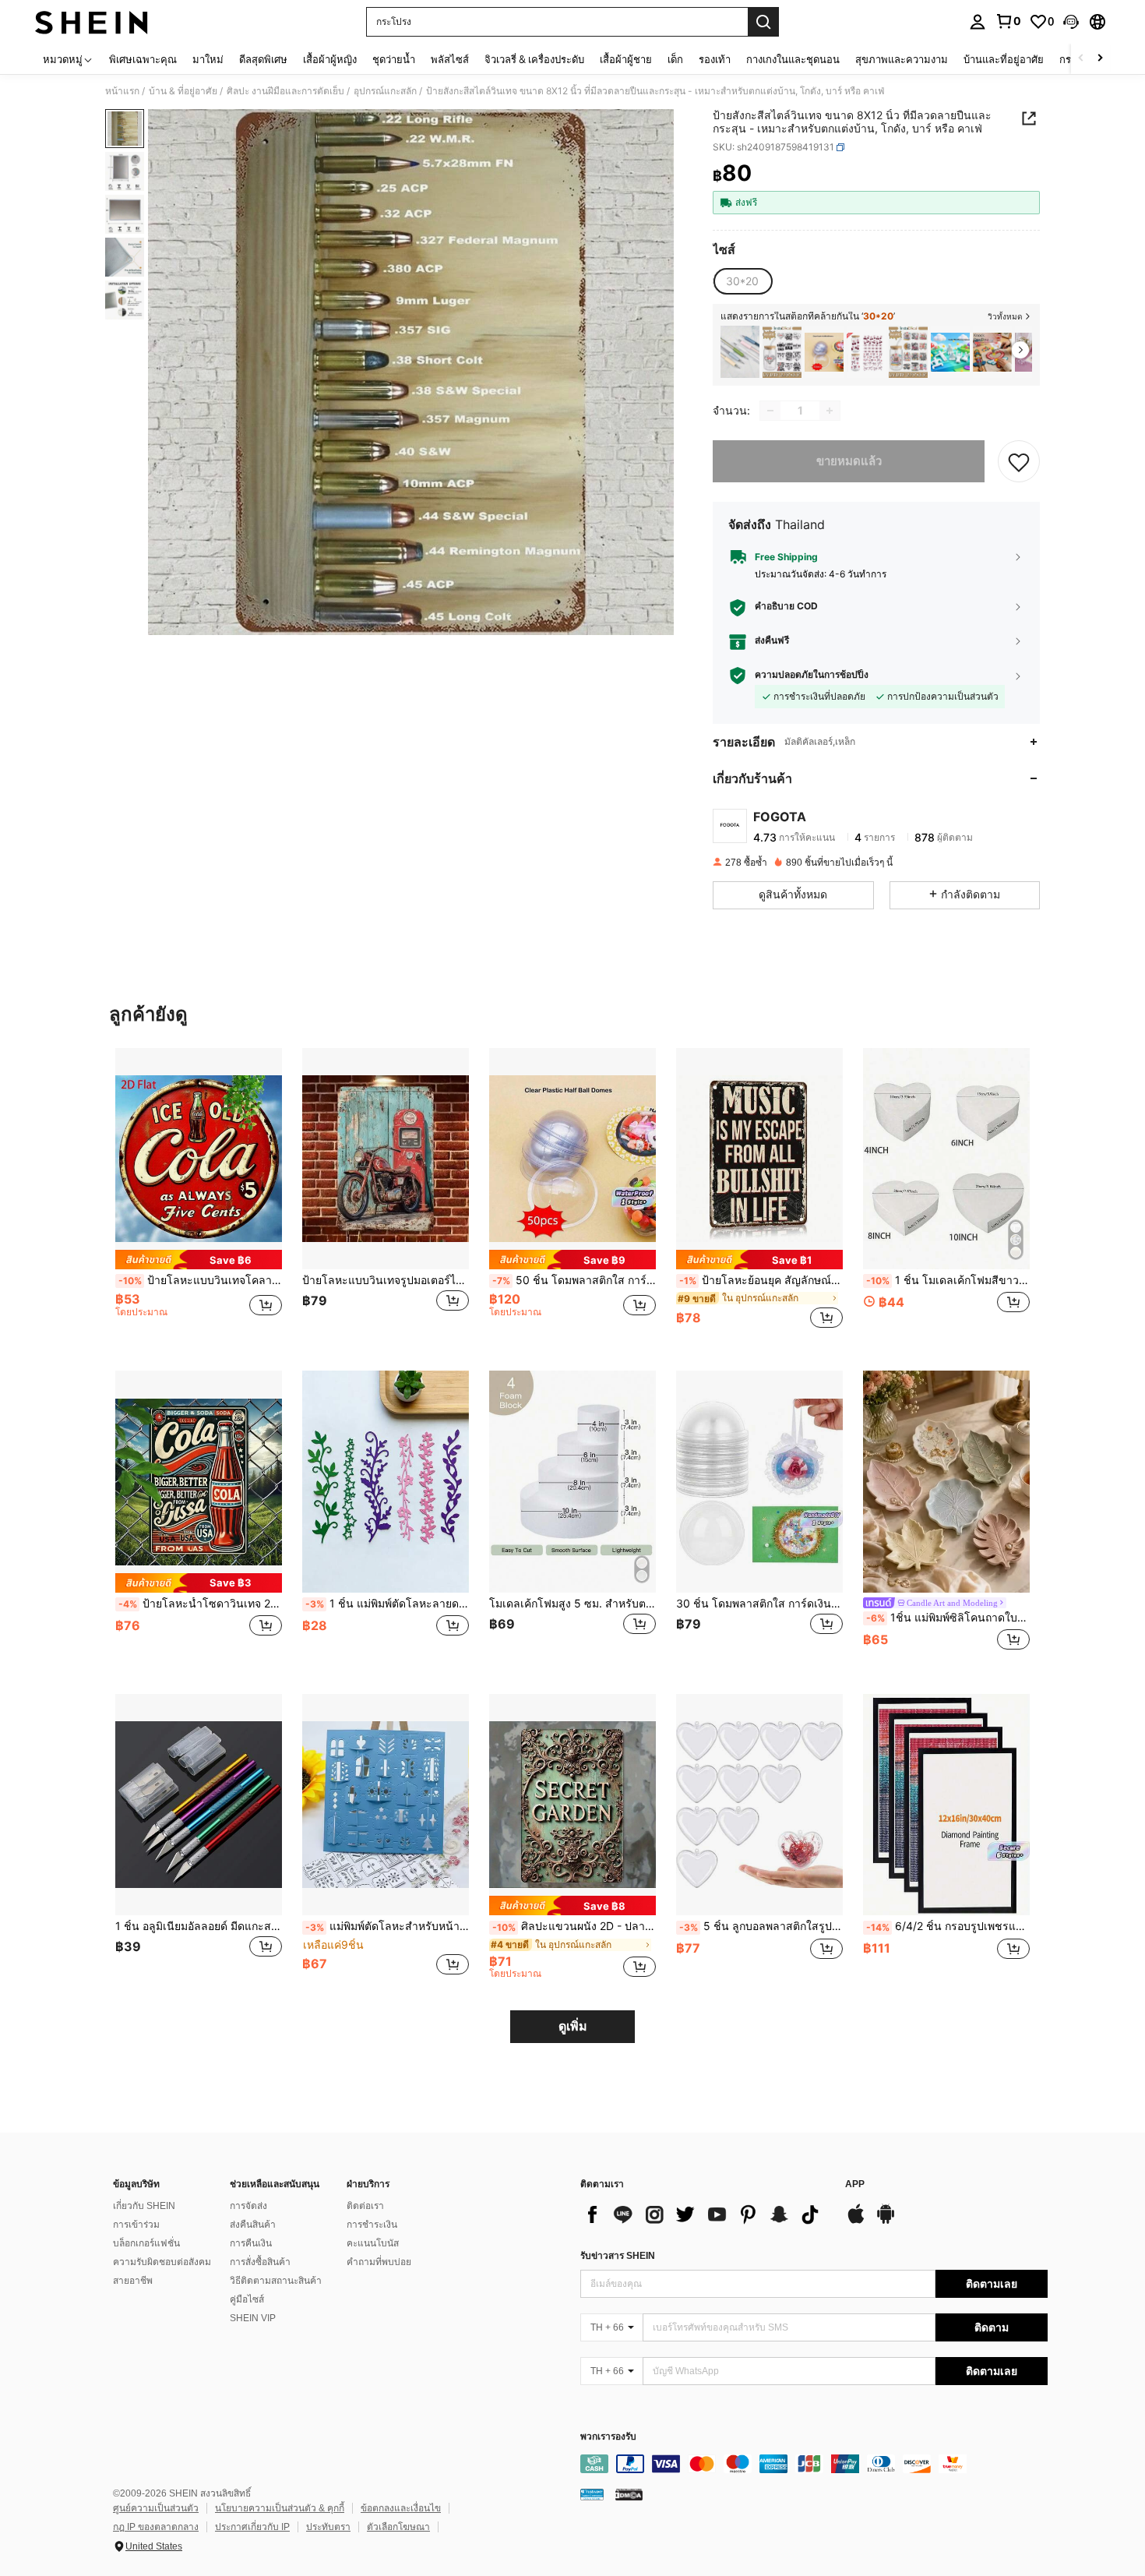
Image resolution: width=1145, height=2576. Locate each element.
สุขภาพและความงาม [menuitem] (902, 59)
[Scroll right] (1100, 59)
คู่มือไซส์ (247, 2299)
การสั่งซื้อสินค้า (260, 2262)
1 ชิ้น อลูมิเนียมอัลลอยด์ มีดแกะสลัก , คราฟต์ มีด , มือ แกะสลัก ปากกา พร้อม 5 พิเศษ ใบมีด (199, 1926)
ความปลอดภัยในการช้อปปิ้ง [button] (812, 675)
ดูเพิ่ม (573, 2026)
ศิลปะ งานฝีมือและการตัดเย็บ (285, 91)
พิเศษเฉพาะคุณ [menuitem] (143, 59)
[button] (1071, 22)
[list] (705, 2214)
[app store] (856, 2221)
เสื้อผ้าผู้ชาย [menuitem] (626, 59)
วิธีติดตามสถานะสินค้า (276, 2281)
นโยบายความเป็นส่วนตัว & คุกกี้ (280, 2508)
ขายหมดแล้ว (849, 461)
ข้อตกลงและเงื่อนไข (401, 2508)
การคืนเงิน (251, 2243)
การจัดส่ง (248, 2206)
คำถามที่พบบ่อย (379, 2262)
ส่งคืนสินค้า (253, 2225)
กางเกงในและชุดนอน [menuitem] (793, 59)
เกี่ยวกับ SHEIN (144, 2206)
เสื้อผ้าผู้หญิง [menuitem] (330, 59)
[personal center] (978, 22)
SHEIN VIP (253, 2318)
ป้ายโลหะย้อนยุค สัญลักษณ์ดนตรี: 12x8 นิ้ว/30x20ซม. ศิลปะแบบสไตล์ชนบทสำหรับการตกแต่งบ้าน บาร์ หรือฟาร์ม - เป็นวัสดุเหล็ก (761, 1280)
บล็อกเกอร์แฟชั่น (146, 2243)
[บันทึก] (1019, 461)
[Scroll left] (1081, 59)
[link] (1008, 21)
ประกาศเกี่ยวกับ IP (252, 2527)
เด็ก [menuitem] (675, 59)
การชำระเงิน (372, 2225)
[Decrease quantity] (770, 411)
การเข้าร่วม (136, 2225)
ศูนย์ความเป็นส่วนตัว (156, 2508)
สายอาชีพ (133, 2281)
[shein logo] (92, 22)
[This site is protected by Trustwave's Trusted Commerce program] (592, 2493)
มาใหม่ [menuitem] (208, 59)
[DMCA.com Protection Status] (629, 2493)
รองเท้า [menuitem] (715, 59)
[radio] (742, 281)
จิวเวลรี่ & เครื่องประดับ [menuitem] (534, 59)
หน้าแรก (122, 91)
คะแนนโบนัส (373, 2243)
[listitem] (740, 352)
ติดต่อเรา (365, 2206)
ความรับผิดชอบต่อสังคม (162, 2262)
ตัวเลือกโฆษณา (398, 2527)
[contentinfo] (814, 2464)
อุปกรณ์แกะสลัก (385, 91)
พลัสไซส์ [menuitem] (450, 59)
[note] (199, 1260)
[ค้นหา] (763, 22)
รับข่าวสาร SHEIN (618, 2256)
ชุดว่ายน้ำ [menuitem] (394, 59)
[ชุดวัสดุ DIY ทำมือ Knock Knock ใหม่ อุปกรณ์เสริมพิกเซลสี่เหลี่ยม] (992, 352)
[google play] (886, 2221)
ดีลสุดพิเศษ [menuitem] (263, 59)
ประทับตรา (328, 2527)
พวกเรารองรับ (608, 2437)
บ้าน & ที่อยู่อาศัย (183, 91)
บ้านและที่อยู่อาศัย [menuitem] (1004, 59)
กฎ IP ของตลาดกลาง (156, 2527)
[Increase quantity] (830, 411)
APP (855, 2184)
